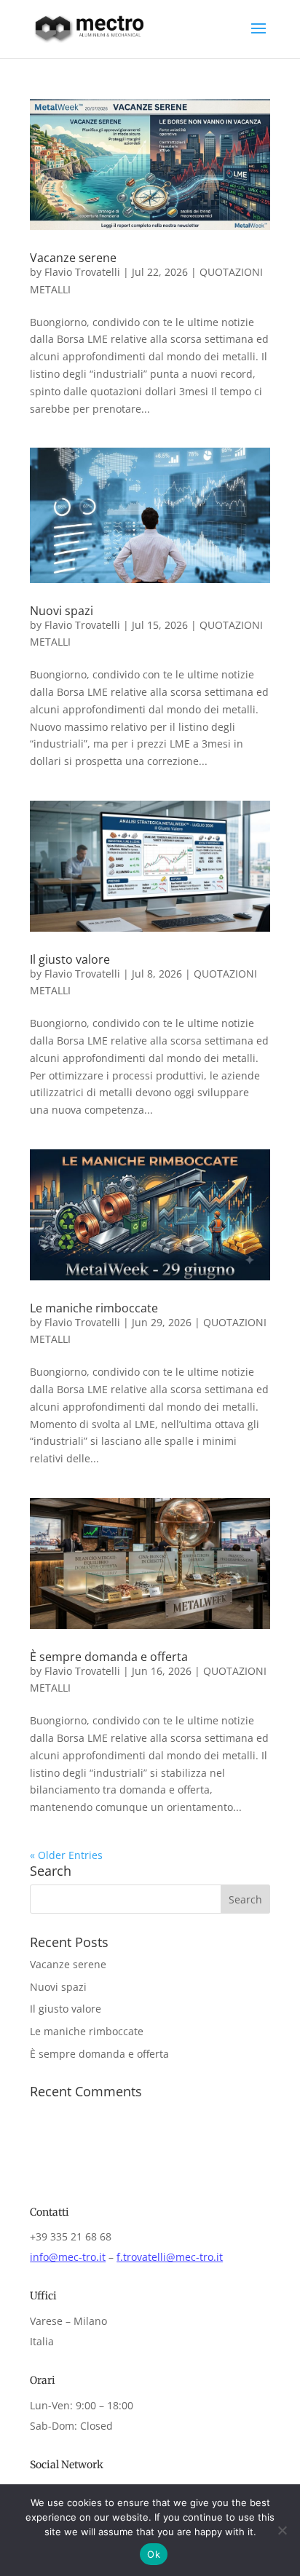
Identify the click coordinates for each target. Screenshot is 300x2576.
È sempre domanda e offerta (109, 1657)
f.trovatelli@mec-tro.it (170, 2257)
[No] (282, 2530)
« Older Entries (66, 1855)
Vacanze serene (73, 258)
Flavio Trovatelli (82, 272)
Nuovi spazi (62, 611)
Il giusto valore (70, 959)
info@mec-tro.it (68, 2257)
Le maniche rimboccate (94, 1308)
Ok (154, 2554)
